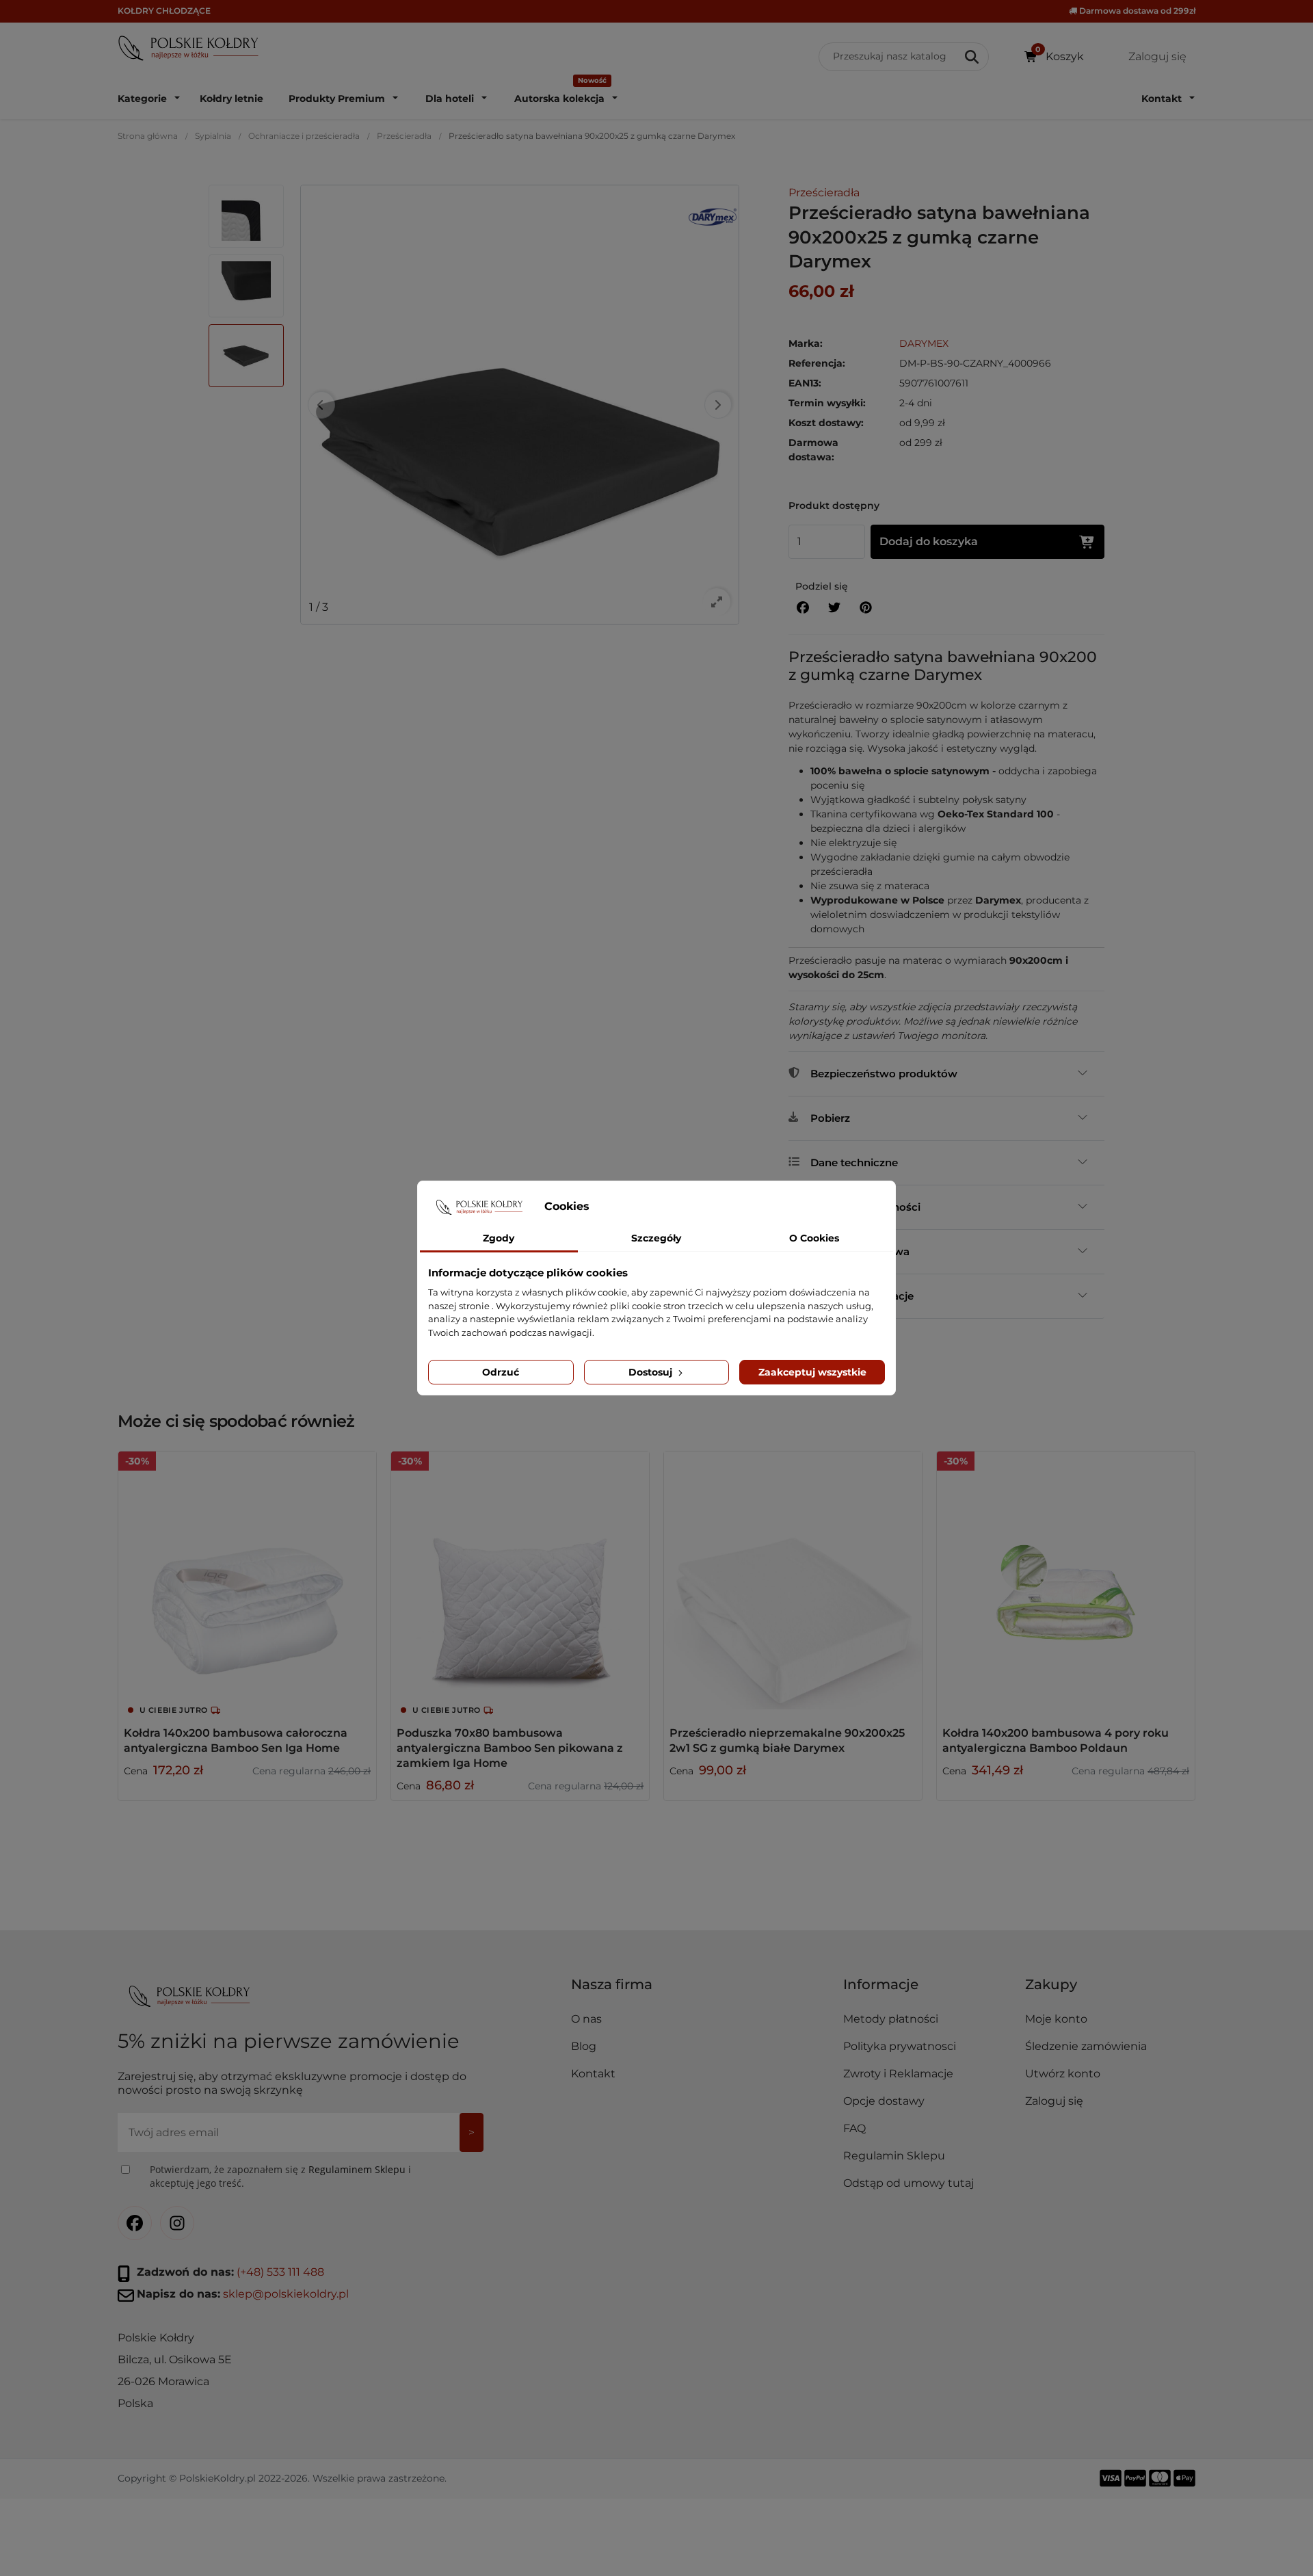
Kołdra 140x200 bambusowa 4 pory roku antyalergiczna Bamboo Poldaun (1056, 1740)
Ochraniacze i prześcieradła (304, 136)
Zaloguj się (1054, 2101)
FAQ (854, 2128)
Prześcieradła (404, 136)
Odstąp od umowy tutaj (909, 2183)
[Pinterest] (866, 608)
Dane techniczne (854, 1162)
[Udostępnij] (803, 608)
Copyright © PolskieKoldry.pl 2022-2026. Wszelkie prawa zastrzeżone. (282, 2478)
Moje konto (1056, 2019)
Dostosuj (652, 1372)
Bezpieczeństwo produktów (884, 1074)
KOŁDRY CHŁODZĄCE (164, 11)
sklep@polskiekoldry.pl (286, 2293)
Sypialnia (213, 136)
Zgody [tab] (499, 1238)
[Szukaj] (973, 57)
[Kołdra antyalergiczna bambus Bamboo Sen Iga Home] (247, 1580)
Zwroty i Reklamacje (898, 2074)
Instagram (177, 2222)
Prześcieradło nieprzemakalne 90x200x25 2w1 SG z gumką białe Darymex (787, 1740)
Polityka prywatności (865, 1207)
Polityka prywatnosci (900, 2046)
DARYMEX (924, 343)
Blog (584, 2046)
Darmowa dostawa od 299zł (1136, 11)
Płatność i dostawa (860, 1251)
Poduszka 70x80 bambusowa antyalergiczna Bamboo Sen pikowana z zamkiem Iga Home (510, 1748)
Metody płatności (891, 2019)
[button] (928, 1990)
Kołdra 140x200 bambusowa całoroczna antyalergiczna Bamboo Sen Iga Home (236, 1740)
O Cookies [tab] (814, 1238)
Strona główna (148, 136)
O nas (586, 2019)
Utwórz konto (1063, 2074)
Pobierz (830, 1118)
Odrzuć (501, 1372)
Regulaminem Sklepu (357, 2169)
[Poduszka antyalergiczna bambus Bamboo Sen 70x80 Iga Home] (520, 1580)
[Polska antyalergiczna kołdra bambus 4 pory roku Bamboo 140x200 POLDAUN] (1066, 1580)
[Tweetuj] (834, 608)
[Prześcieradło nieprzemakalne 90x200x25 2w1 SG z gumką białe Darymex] (793, 1580)
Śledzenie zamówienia (1086, 2046)
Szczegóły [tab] (656, 1238)
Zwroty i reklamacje (862, 1296)
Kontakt (593, 2074)
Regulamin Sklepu (894, 2156)
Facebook (135, 2222)
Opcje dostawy (884, 2101)
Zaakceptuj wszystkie (812, 1372)
